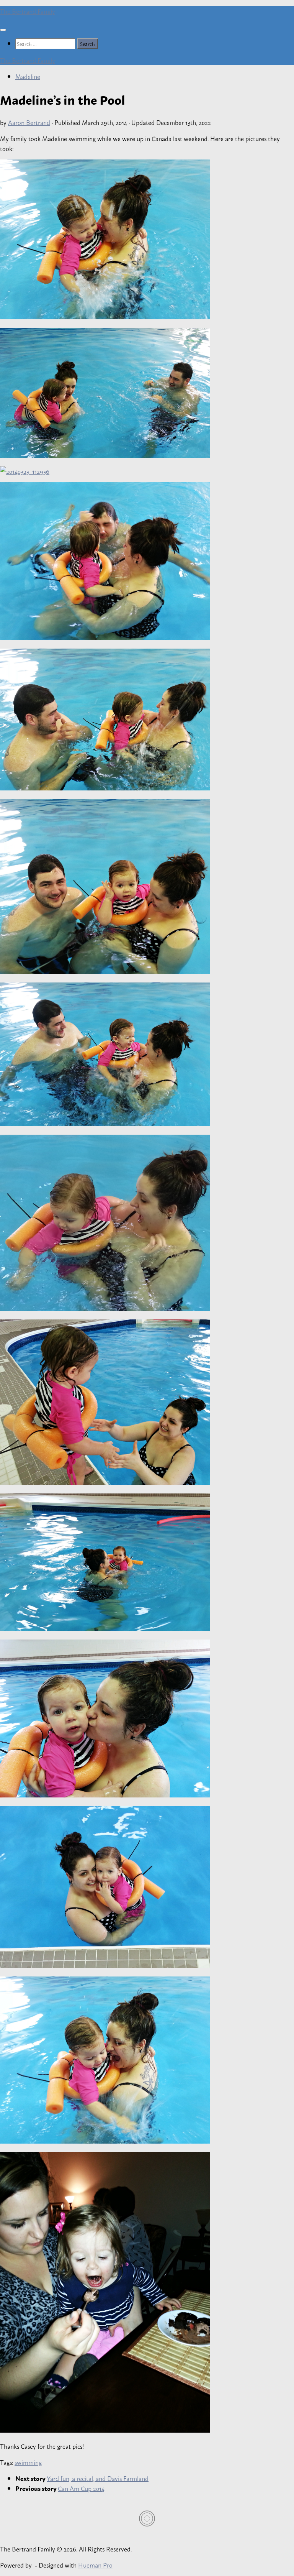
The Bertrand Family (28, 11)
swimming (28, 2462)
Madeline (28, 76)
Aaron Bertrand (29, 122)
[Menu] (3, 30)
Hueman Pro (95, 2565)
